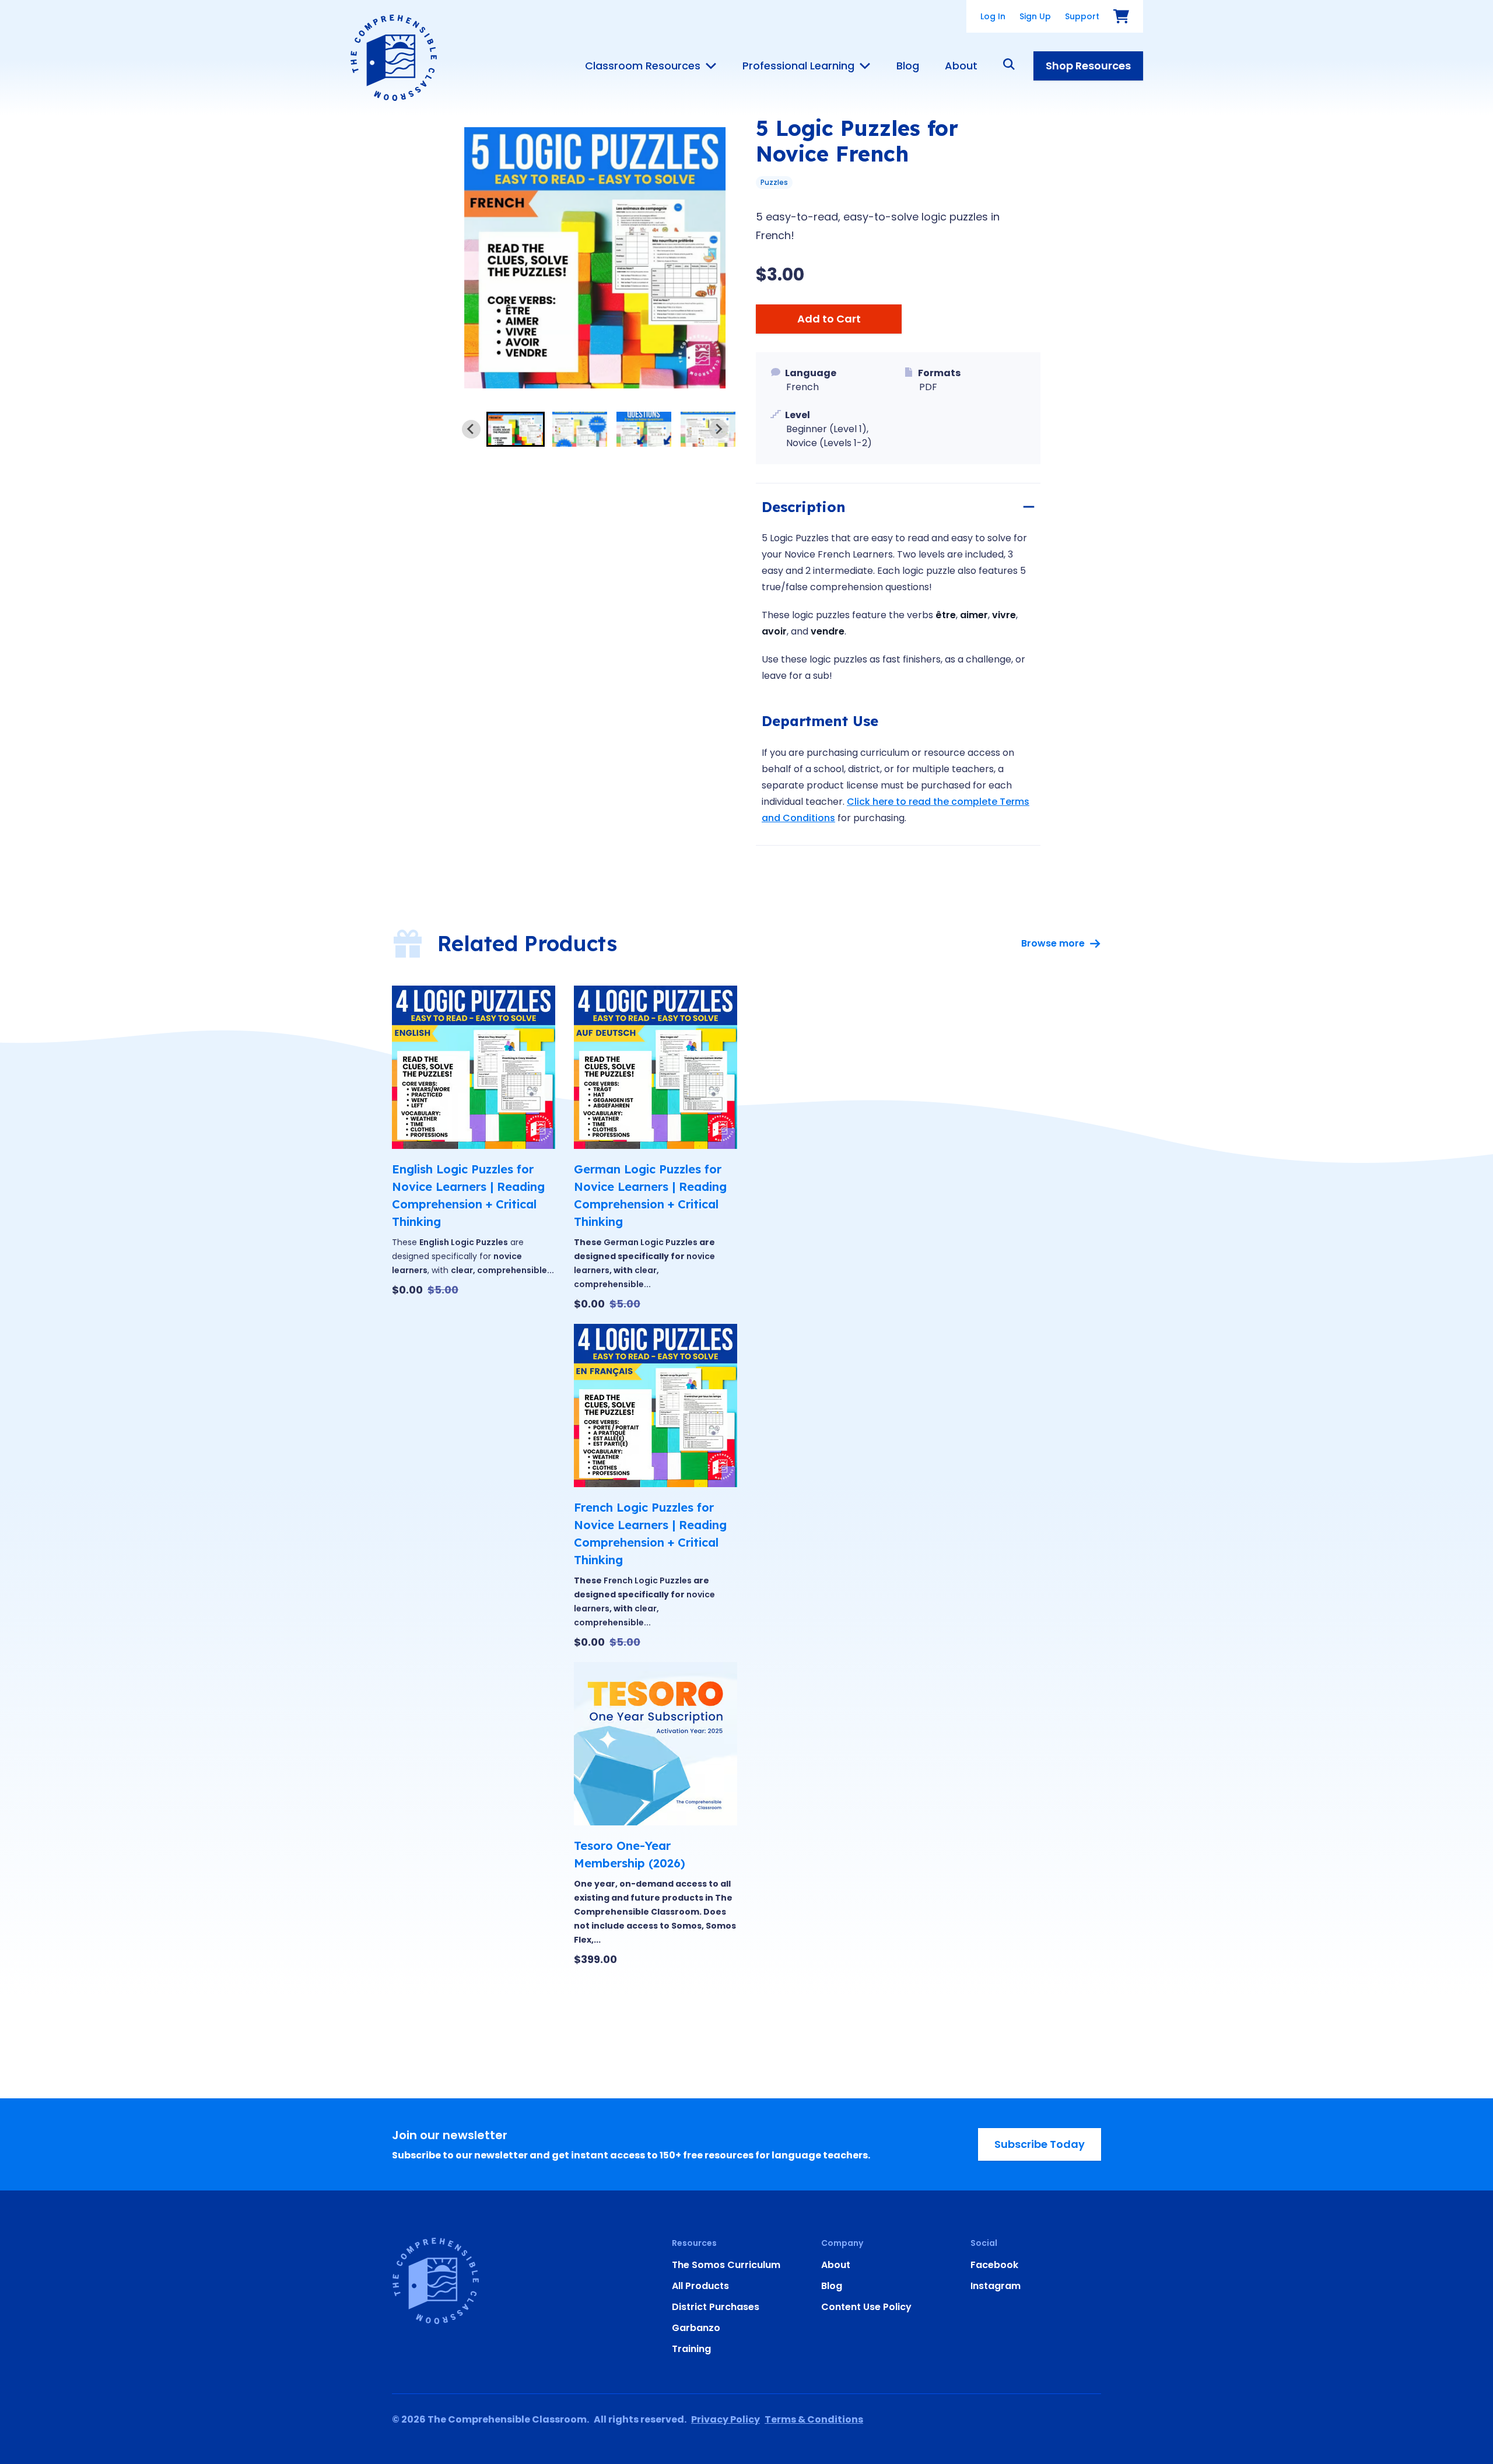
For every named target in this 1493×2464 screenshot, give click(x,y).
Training (691, 2349)
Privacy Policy (726, 2419)
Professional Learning (798, 66)
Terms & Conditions (814, 2419)
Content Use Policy (866, 2307)
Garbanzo (696, 2328)
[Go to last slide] (471, 429)
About (961, 66)
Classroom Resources (643, 66)
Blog (908, 66)
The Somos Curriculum (726, 2265)
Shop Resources (1088, 66)
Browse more (1053, 943)
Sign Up (1035, 16)
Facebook (994, 2265)
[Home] (394, 58)
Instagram (996, 2286)
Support (1082, 16)
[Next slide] (719, 429)
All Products (700, 2286)
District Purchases (716, 2307)
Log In (993, 16)
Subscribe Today (1040, 2144)
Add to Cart (829, 319)
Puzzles (774, 182)
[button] (516, 429)
